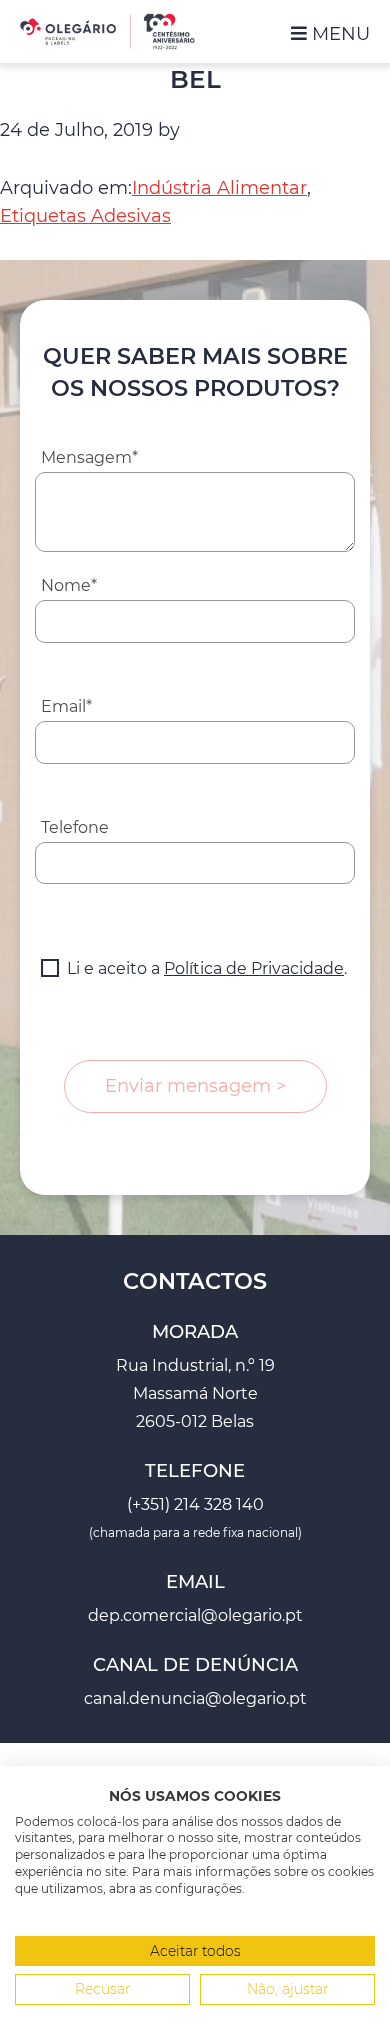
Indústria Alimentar (219, 188)
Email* (66, 706)
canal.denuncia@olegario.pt (195, 1698)
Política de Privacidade (254, 968)
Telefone (75, 827)
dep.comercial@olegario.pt (195, 1615)
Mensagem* (89, 457)
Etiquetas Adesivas (85, 216)
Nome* (69, 585)
